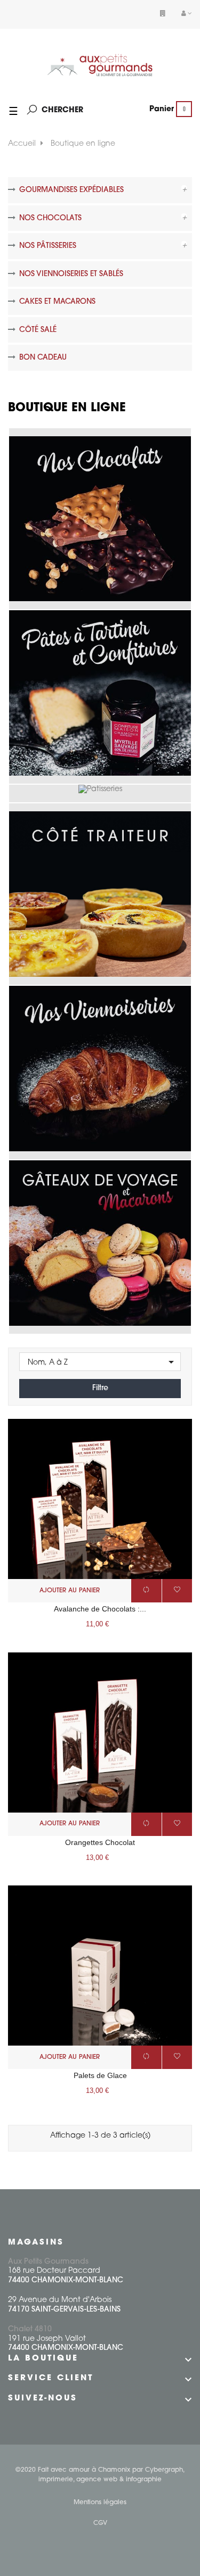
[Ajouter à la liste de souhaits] (177, 1591)
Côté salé (38, 330)
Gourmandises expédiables (71, 190)
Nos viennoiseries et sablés (71, 274)
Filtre (100, 1388)
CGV (100, 2523)
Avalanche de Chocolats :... (100, 1609)
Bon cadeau (43, 358)
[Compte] (187, 14)
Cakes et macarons (57, 302)
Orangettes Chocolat (100, 1842)
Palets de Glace (100, 2075)
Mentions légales (100, 2503)
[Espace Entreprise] (163, 14)
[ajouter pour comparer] (146, 1591)
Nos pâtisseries (48, 246)
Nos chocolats (50, 218)
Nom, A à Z (103, 1362)
